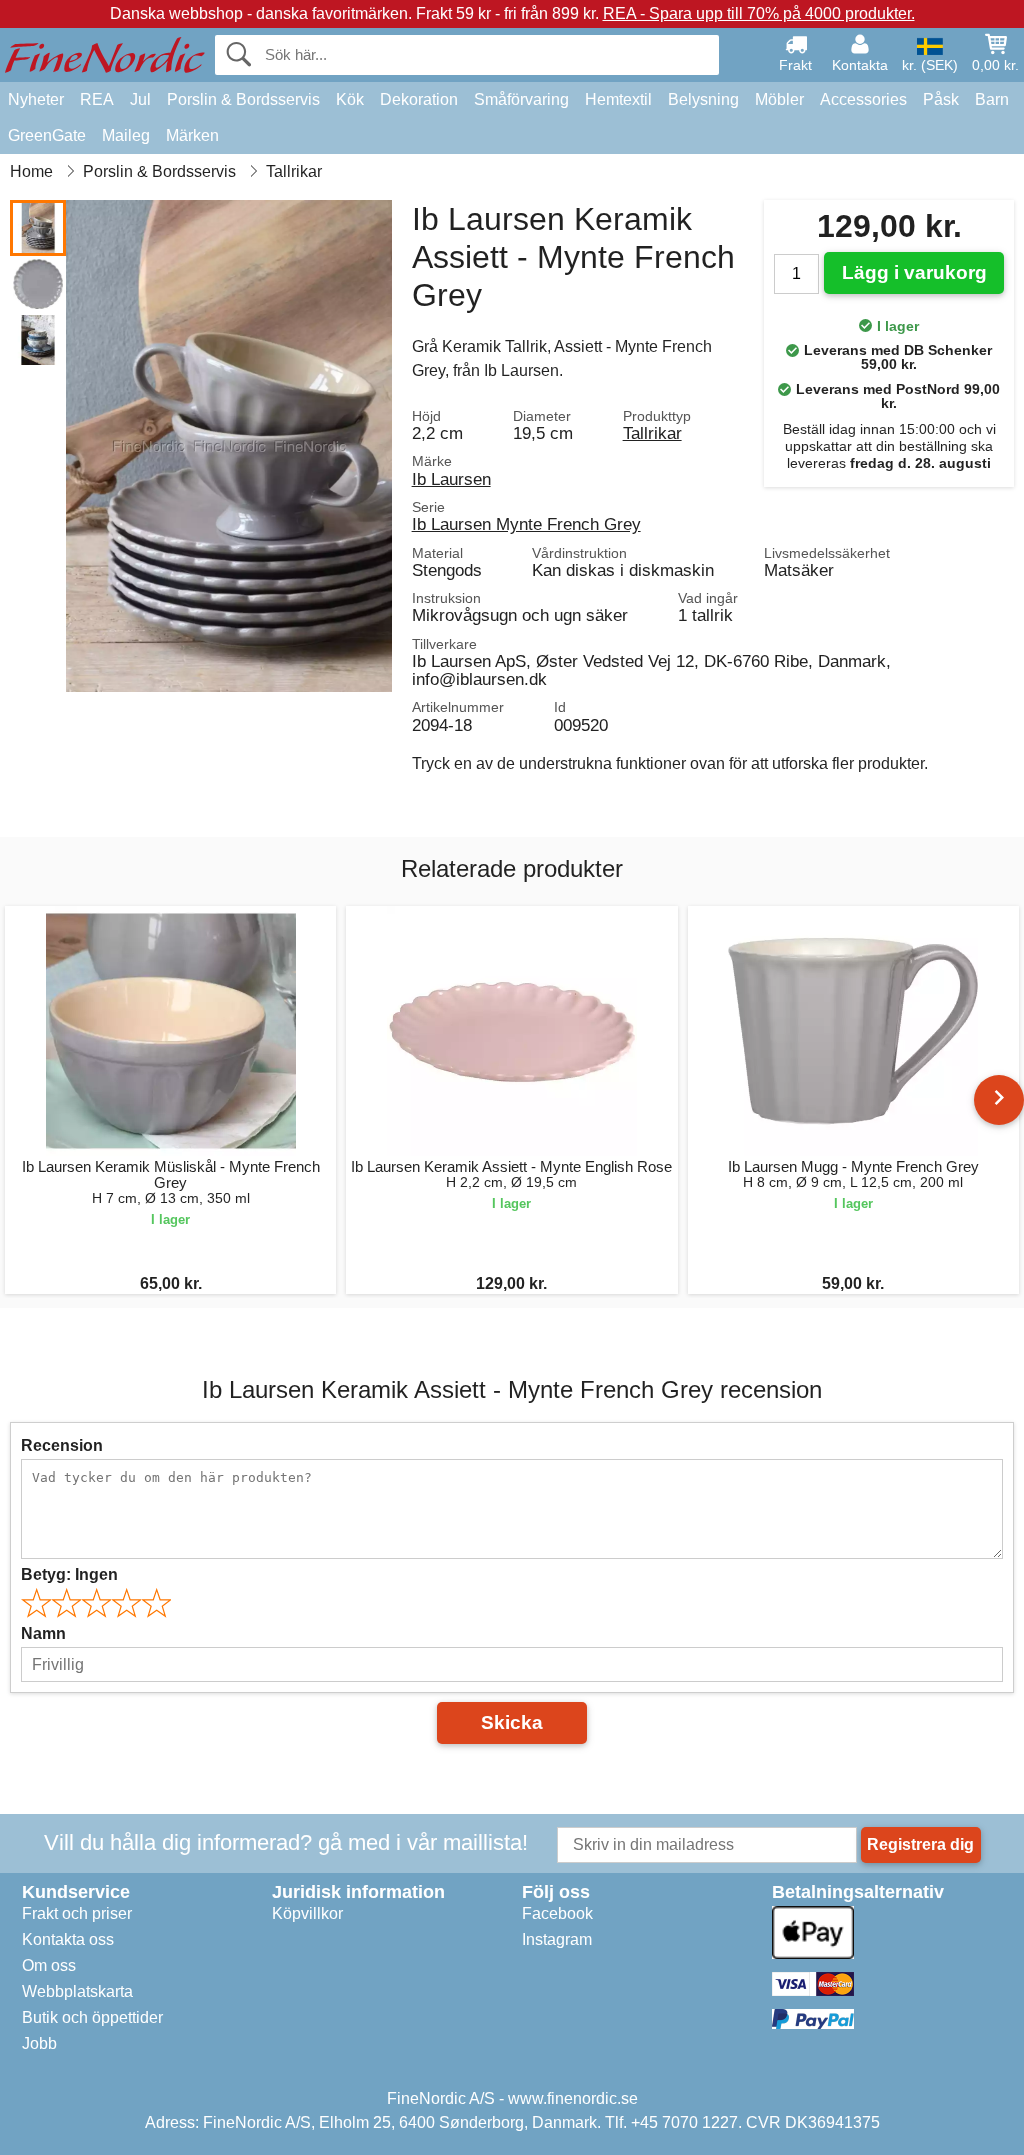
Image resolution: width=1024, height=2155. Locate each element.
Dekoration (419, 99)
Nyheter (36, 99)
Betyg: (69, 1574)
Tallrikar (652, 433)
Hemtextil (618, 99)
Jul (140, 99)
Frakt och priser (77, 1913)
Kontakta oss (68, 1939)
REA (97, 99)
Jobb (39, 2043)
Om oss (49, 1965)
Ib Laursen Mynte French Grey (526, 524)
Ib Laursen (451, 479)
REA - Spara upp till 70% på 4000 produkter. (759, 13)
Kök (350, 99)
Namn (43, 1633)
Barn (992, 99)
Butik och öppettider (92, 2017)
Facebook (557, 1913)
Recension (62, 1445)
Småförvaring (521, 99)
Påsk (941, 99)
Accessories (863, 99)
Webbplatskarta (77, 1991)
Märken (192, 135)
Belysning (703, 99)
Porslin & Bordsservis (243, 99)
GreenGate (47, 135)
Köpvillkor (307, 1913)
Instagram (557, 1939)
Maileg (126, 135)
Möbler (779, 99)
